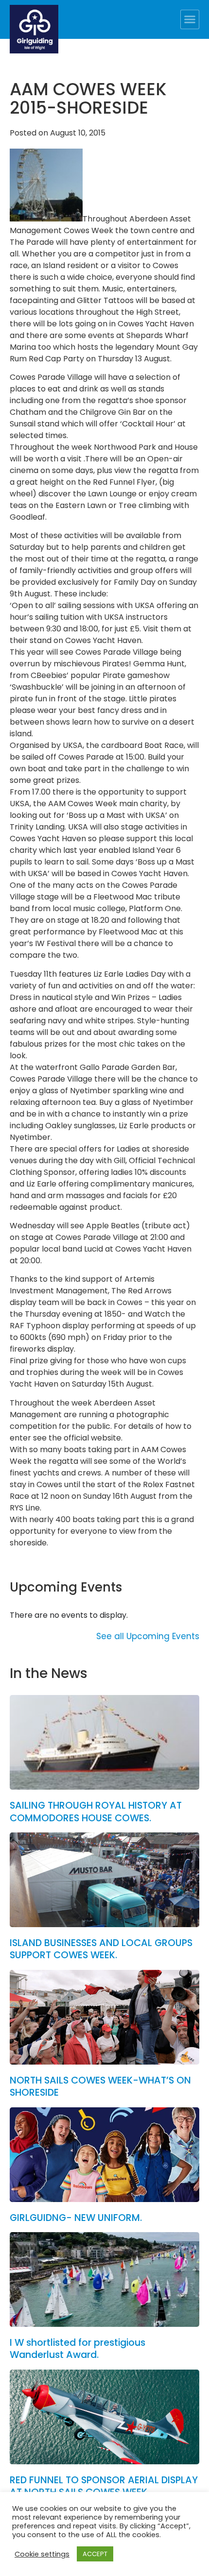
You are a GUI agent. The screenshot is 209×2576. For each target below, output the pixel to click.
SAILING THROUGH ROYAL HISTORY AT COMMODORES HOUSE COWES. (96, 1812)
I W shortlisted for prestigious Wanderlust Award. (78, 2349)
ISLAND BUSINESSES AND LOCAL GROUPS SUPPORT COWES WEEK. (101, 1949)
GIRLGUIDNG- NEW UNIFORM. (76, 2218)
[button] (190, 19)
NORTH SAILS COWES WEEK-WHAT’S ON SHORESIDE (100, 2086)
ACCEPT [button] (95, 2554)
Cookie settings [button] (42, 2554)
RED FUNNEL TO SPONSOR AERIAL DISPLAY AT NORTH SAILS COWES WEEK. (104, 2486)
